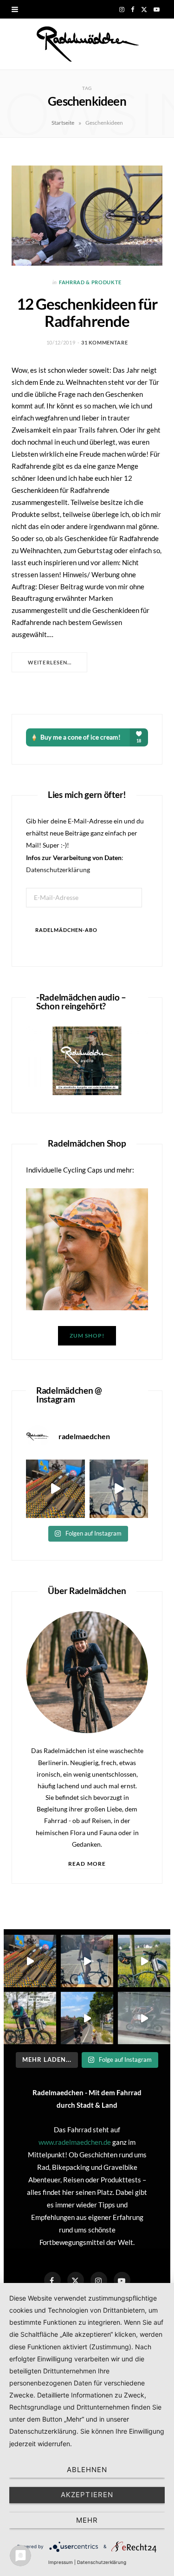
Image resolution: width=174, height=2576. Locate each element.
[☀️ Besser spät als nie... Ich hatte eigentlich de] (119, 1489)
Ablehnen (87, 2470)
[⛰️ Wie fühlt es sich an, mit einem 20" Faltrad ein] (144, 1961)
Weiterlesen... (50, 662)
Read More (87, 1864)
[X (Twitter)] (76, 2280)
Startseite (63, 123)
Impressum (61, 2562)
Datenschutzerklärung (58, 870)
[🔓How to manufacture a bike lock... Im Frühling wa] (55, 1489)
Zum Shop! (87, 1336)
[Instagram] (99, 2280)
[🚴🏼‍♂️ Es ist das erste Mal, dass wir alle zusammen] (87, 2018)
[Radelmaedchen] (87, 44)
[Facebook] (52, 2280)
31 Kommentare (105, 342)
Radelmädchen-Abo (66, 930)
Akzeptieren (87, 2495)
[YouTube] (122, 2280)
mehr (87, 2520)
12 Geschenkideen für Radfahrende (87, 312)
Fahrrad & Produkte (90, 282)
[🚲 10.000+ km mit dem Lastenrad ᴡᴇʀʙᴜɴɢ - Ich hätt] (144, 2018)
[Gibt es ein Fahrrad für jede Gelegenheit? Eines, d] (30, 2018)
